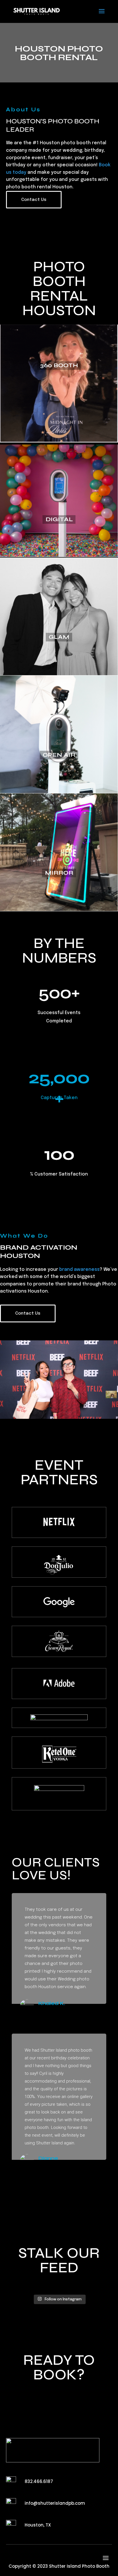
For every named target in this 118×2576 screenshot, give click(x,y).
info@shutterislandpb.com (55, 2503)
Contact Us (34, 200)
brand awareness (79, 1270)
